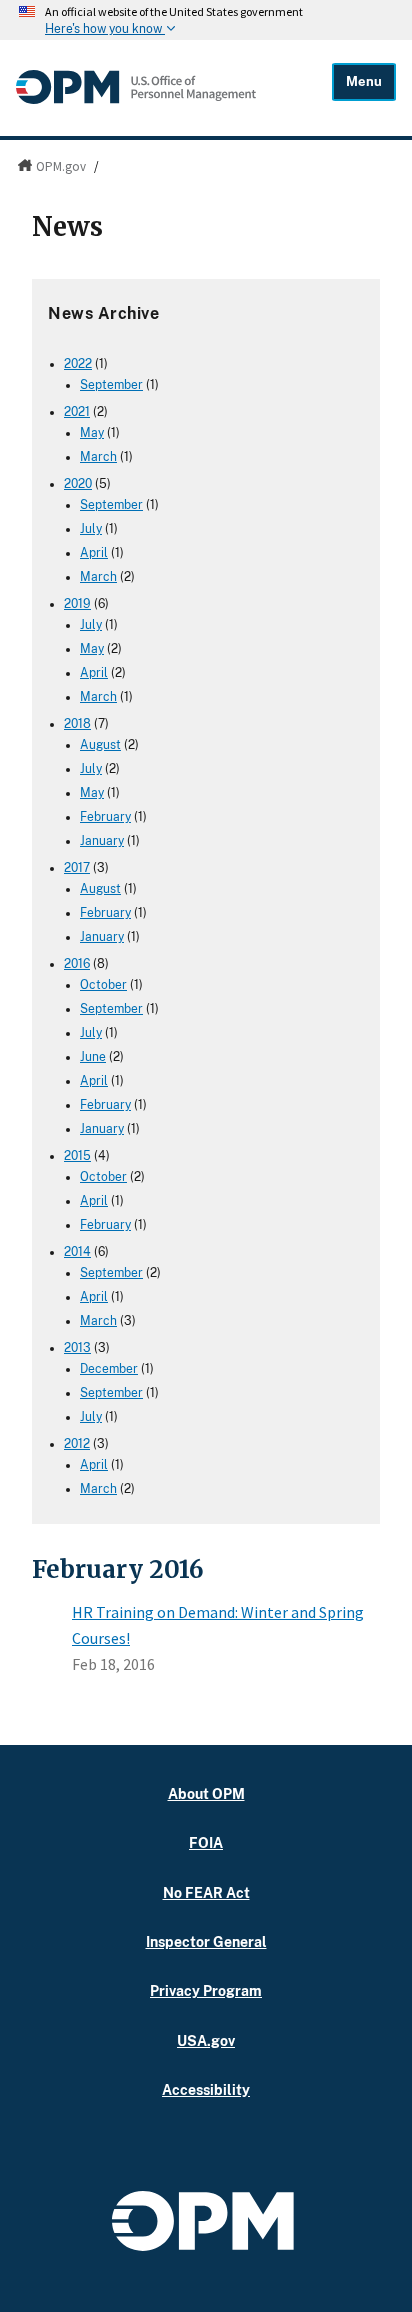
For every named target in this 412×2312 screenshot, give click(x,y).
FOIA (206, 1842)
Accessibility (206, 2089)
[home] (136, 99)
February (105, 817)
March (98, 457)
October (103, 985)
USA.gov (206, 2040)
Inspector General (206, 1941)
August (100, 745)
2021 (77, 412)
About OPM (206, 1793)
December (109, 1369)
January (102, 841)
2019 (77, 604)
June (93, 1057)
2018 (77, 724)
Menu (364, 81)
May (92, 433)
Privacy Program (206, 1990)
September (111, 385)
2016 (77, 964)
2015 (77, 1156)
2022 (78, 364)
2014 (77, 1252)
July (91, 529)
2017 (77, 868)
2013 (77, 1348)
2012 (77, 1444)
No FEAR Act (206, 1892)
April (94, 553)
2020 (78, 484)
